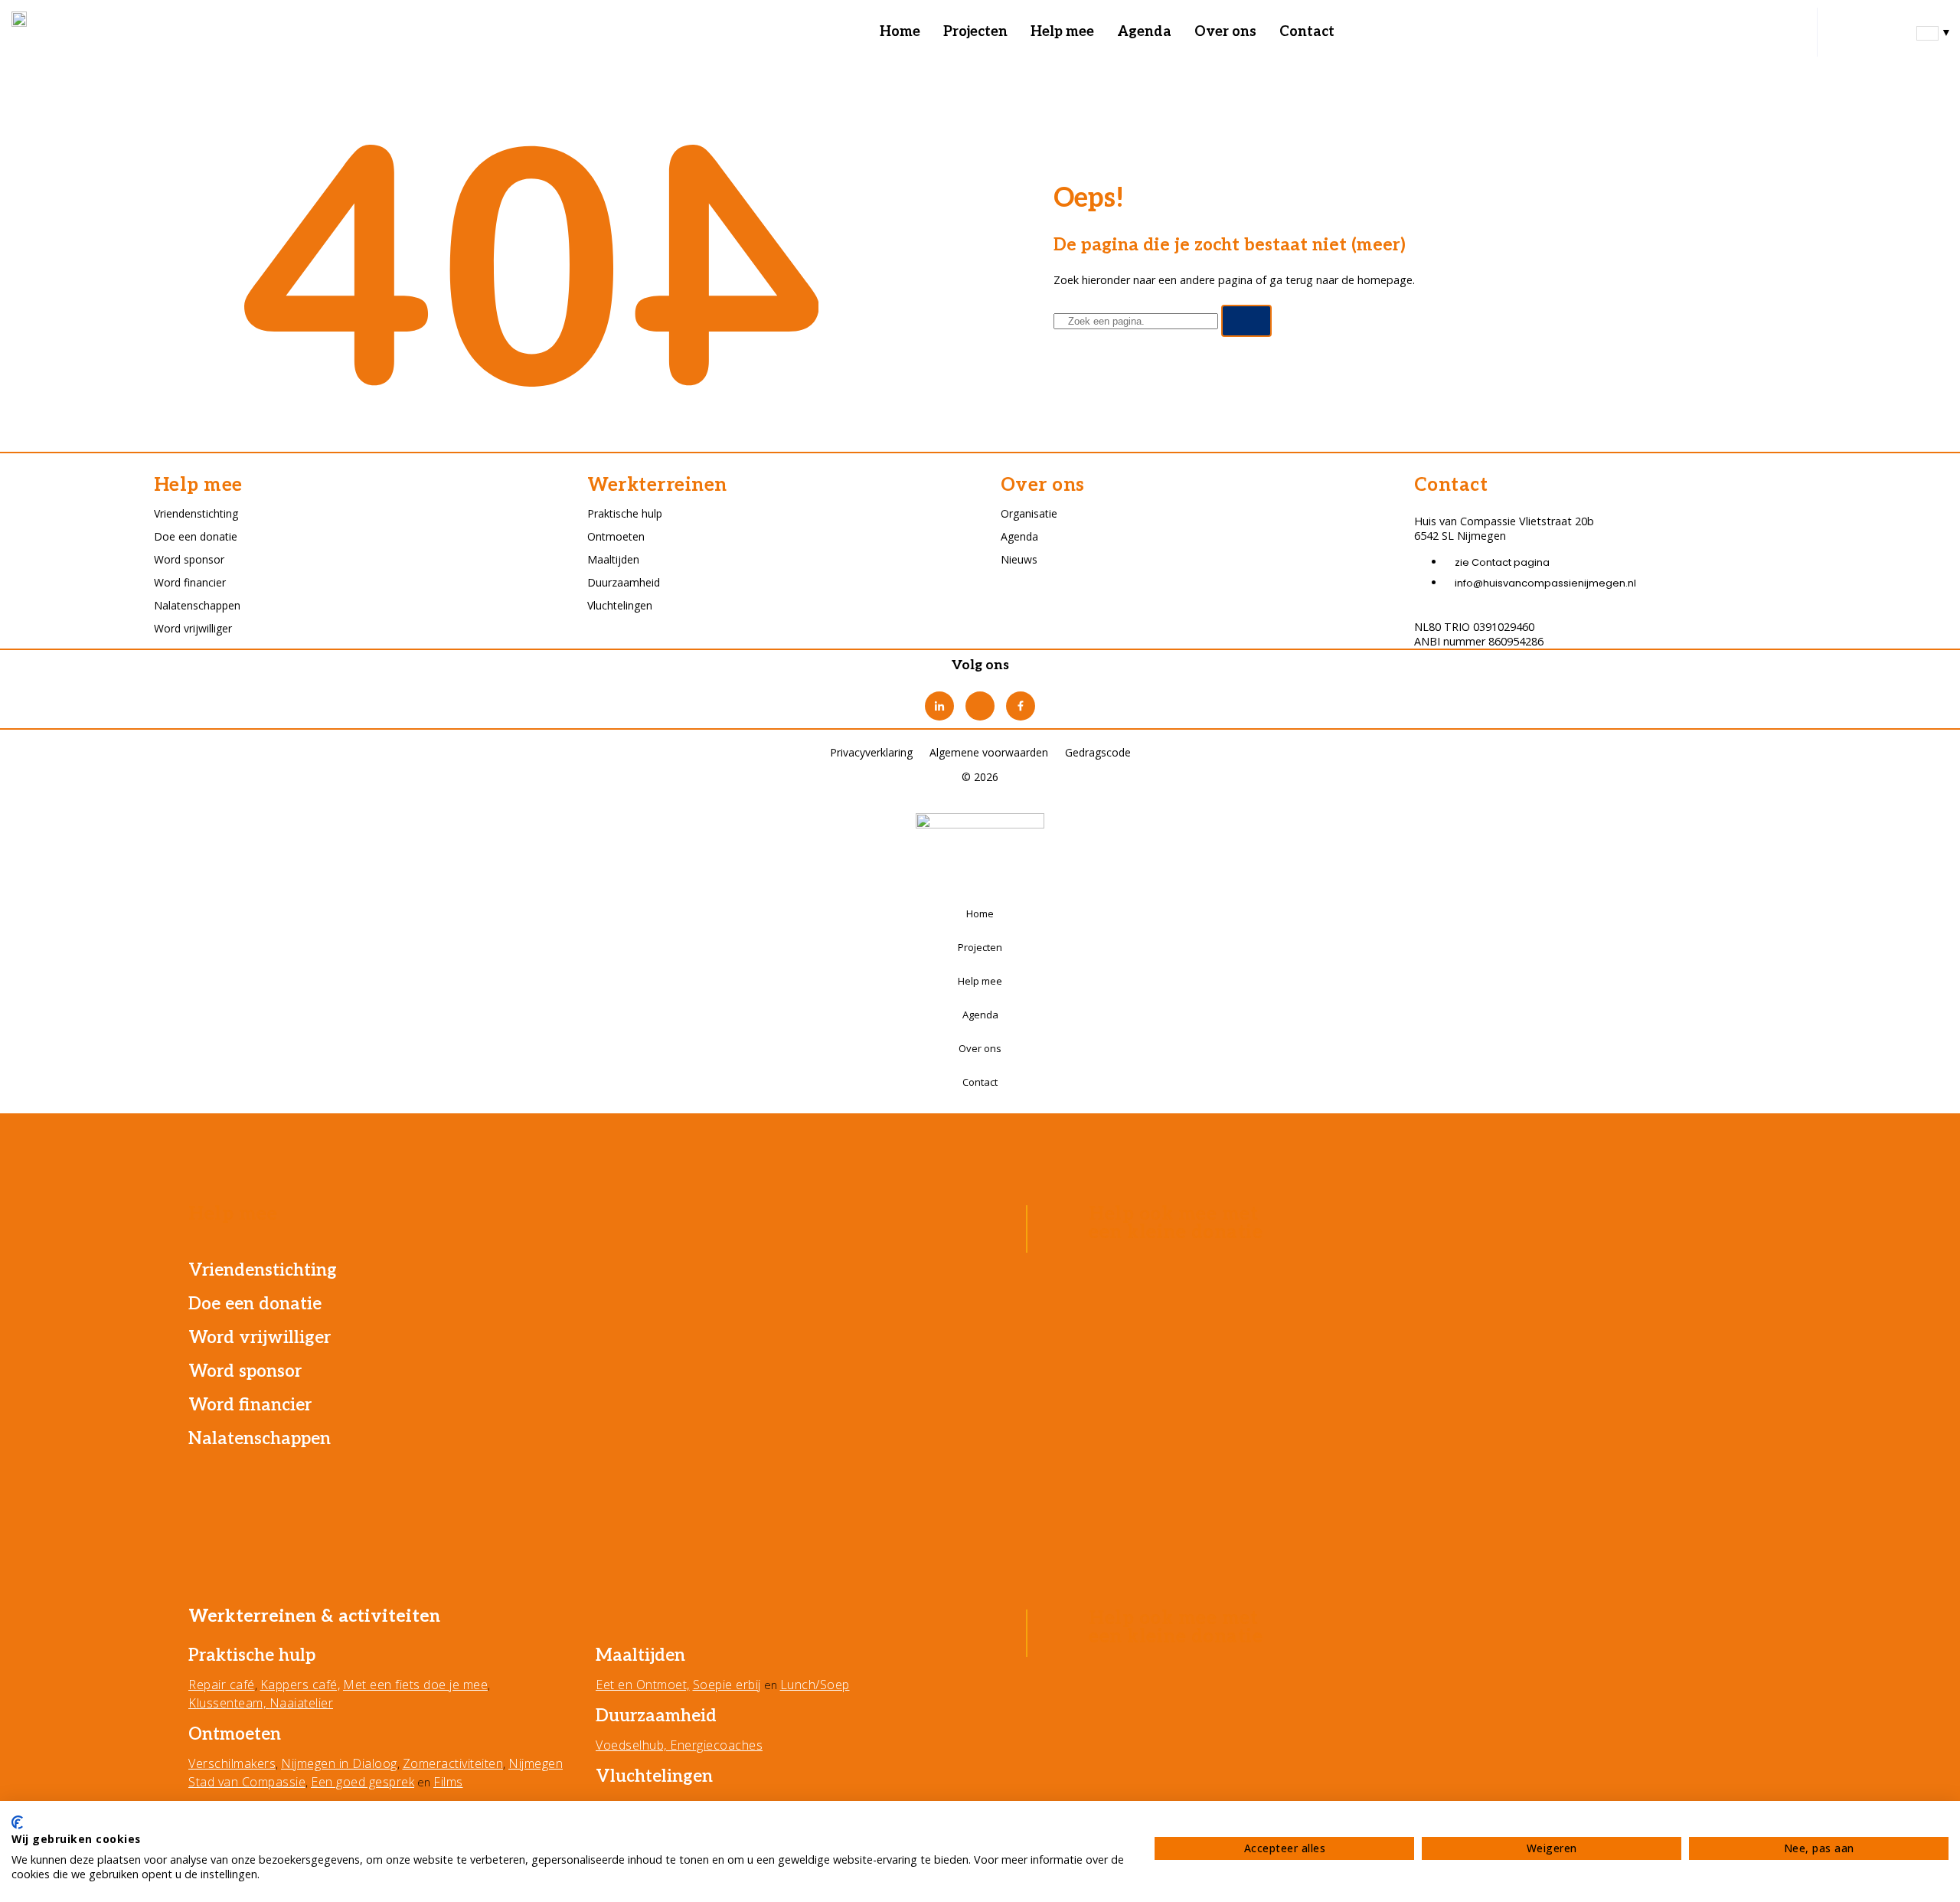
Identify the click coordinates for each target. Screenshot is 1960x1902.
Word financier (190, 582)
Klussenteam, (229, 1703)
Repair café (222, 1685)
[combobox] (1934, 32)
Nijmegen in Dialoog (339, 1763)
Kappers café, (301, 1685)
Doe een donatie (196, 536)
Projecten (975, 32)
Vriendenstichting (196, 513)
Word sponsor (189, 559)
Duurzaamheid (624, 582)
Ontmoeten (616, 536)
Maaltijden (613, 559)
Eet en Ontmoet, (643, 1685)
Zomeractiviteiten (453, 1763)
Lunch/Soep (815, 1685)
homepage (1385, 280)
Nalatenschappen (197, 605)
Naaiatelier (302, 1703)
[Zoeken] (1247, 321)
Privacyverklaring (871, 752)
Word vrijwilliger (193, 628)
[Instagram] (980, 706)
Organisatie (1029, 513)
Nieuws (1019, 559)
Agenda (1144, 32)
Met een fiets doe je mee (415, 1685)
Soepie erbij (727, 1685)
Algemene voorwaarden (989, 752)
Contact (1307, 32)
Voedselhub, (633, 1745)
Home (900, 32)
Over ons (1225, 32)
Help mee (1062, 32)
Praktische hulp (625, 513)
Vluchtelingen (620, 605)
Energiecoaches (716, 1745)
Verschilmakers (232, 1763)
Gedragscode (1098, 752)
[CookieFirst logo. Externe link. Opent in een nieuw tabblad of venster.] (17, 1822)
